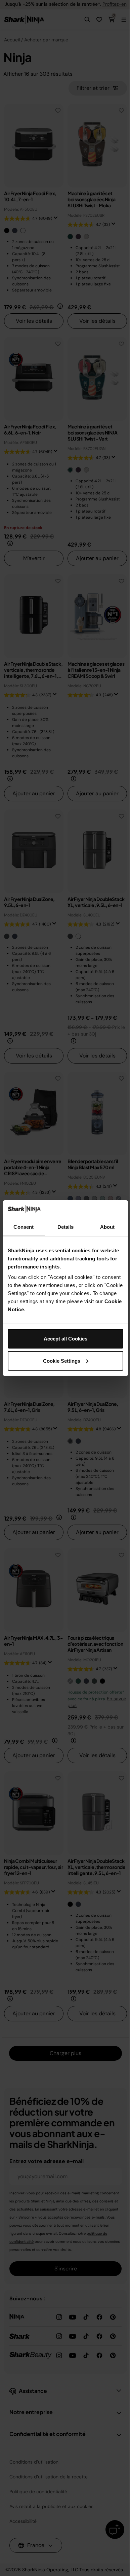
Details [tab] (66, 1227)
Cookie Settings (62, 1361)
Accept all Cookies (65, 1339)
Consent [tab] (24, 1227)
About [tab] (107, 1227)
